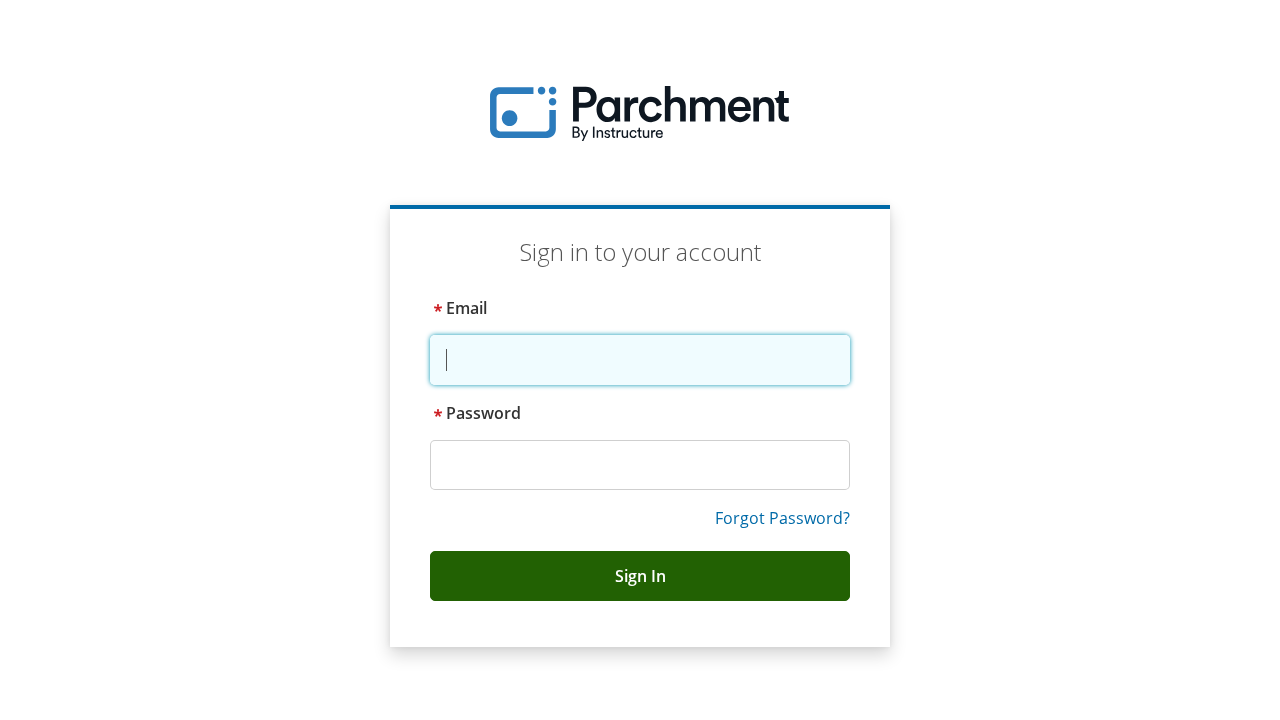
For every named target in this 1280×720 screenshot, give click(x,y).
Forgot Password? (782, 518)
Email (466, 308)
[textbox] (639, 360)
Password (483, 413)
